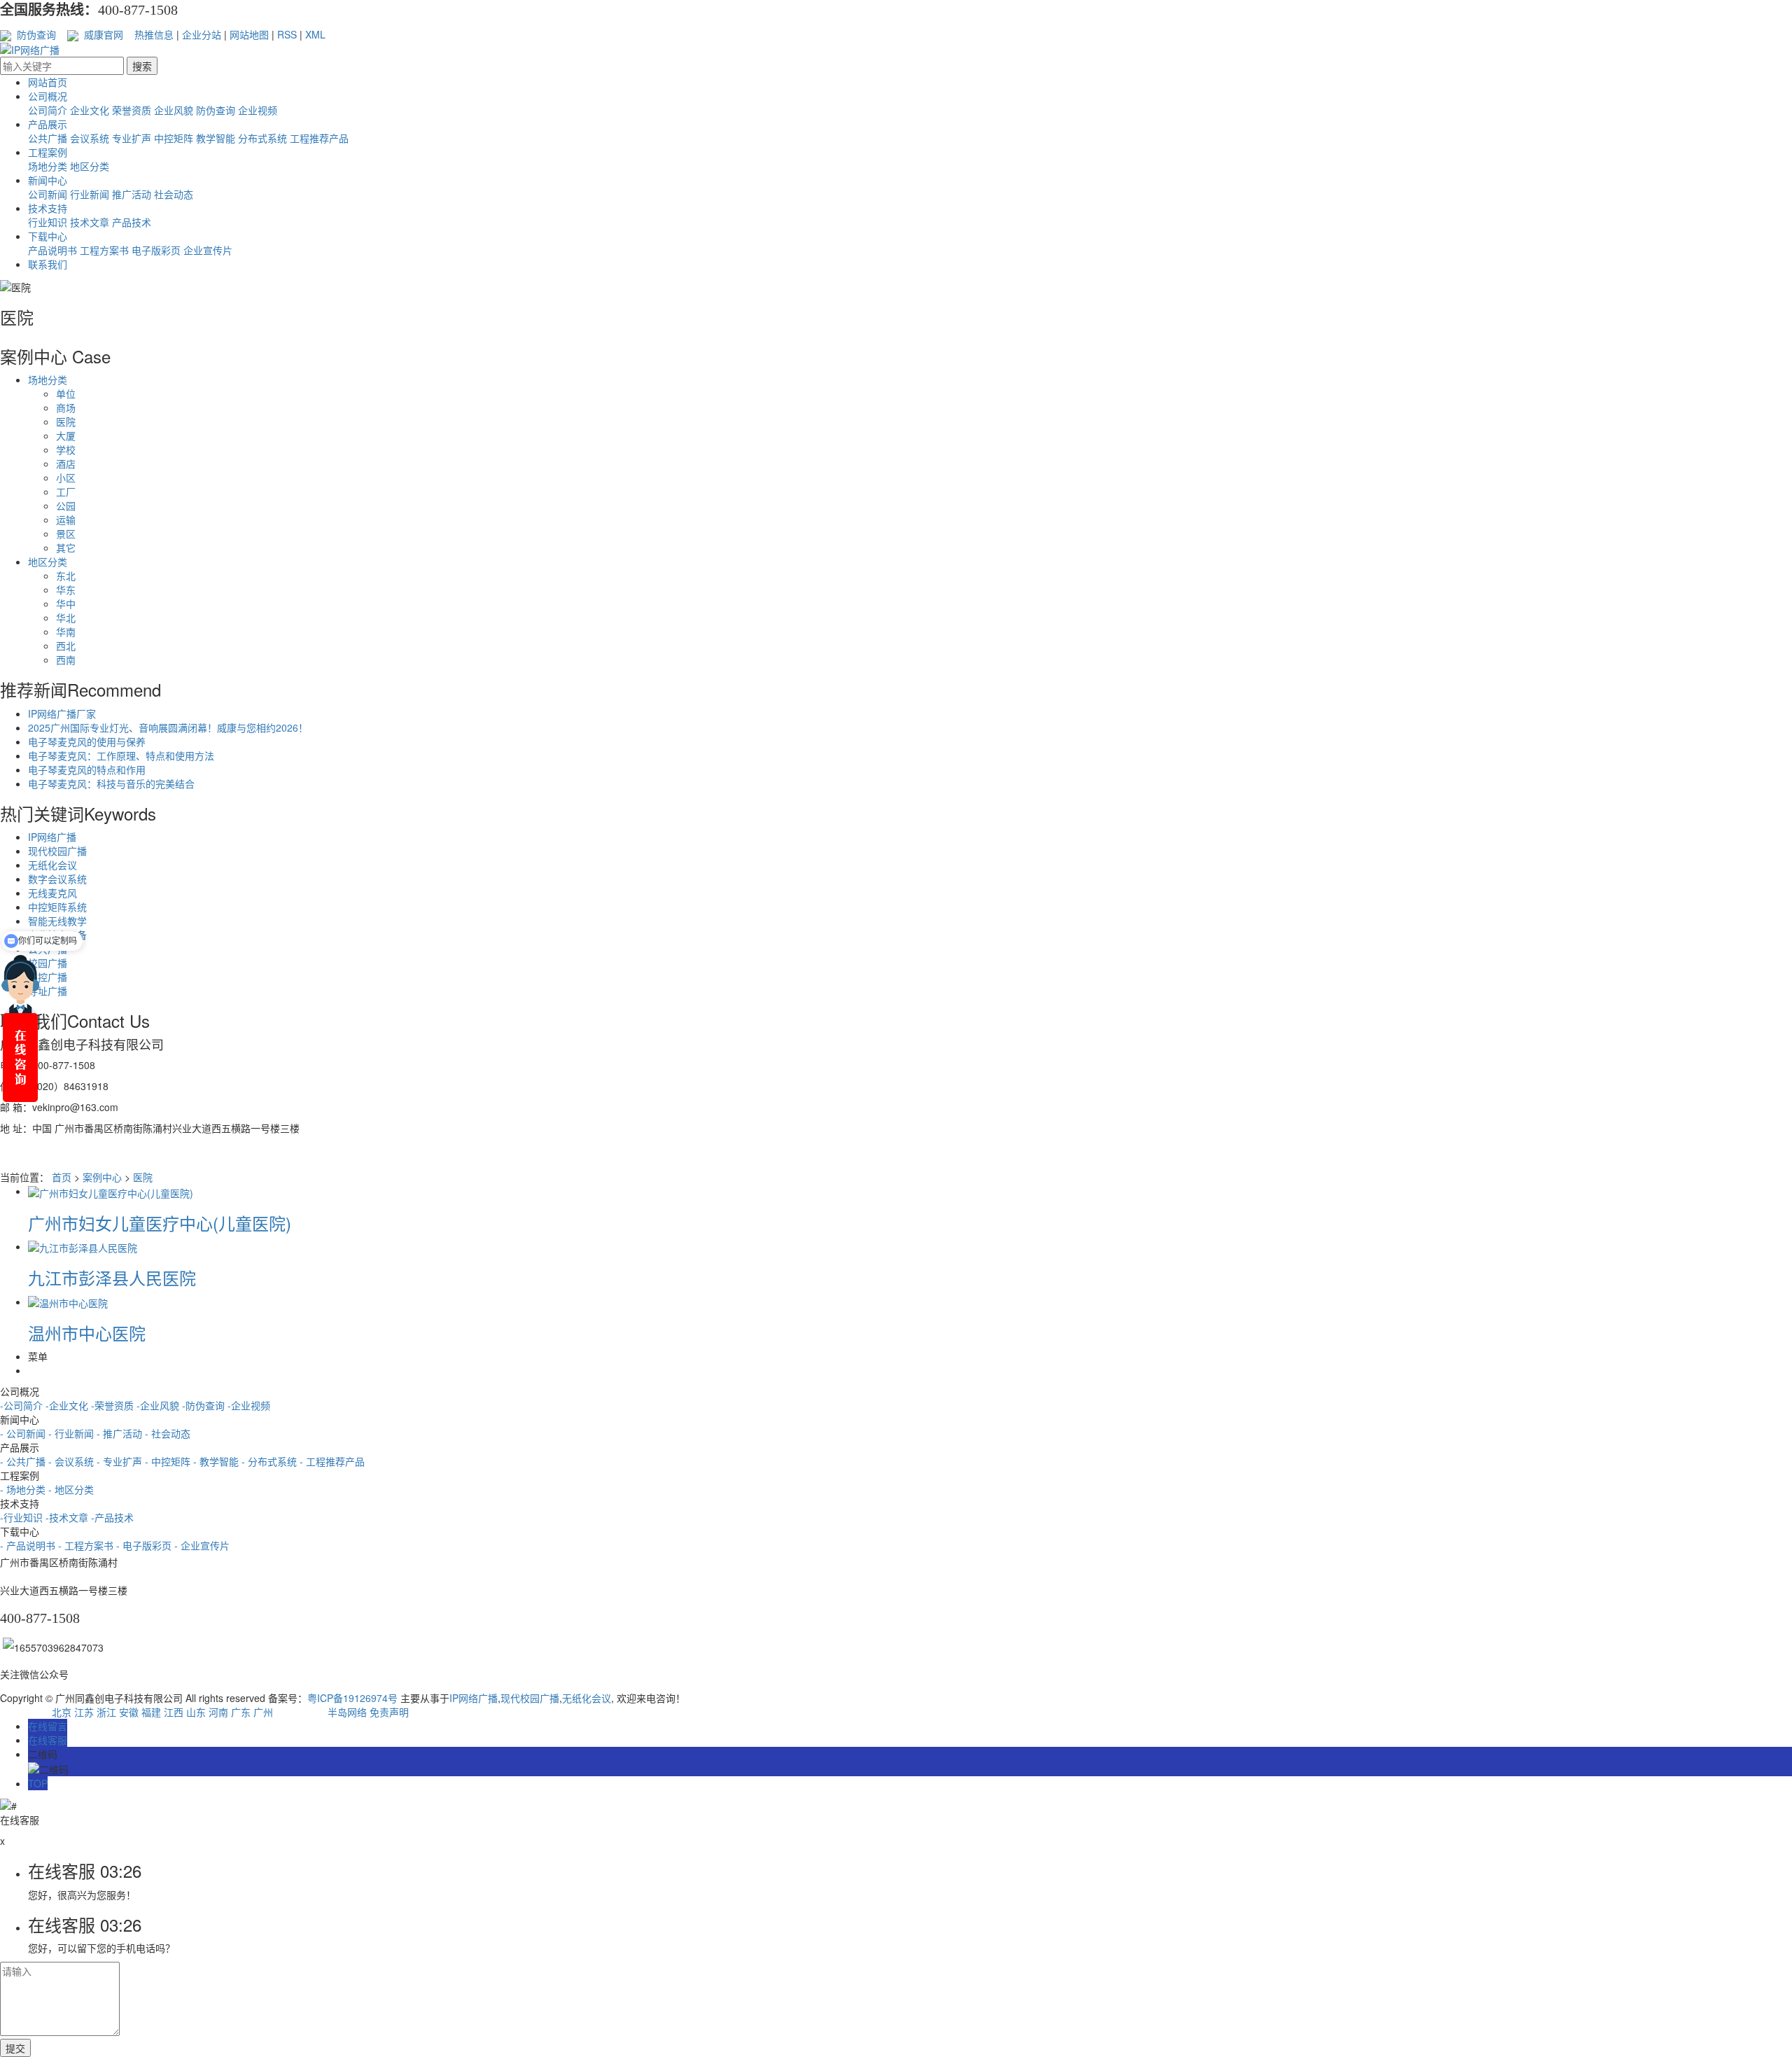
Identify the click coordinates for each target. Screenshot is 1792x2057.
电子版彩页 (156, 250)
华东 (66, 590)
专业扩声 (132, 138)
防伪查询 (35, 34)
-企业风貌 (158, 1405)
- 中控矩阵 (169, 1461)
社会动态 (174, 194)
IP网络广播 (52, 837)
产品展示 (48, 124)
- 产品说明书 (29, 1545)
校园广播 (48, 963)
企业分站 (202, 34)
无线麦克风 (52, 893)
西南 (66, 660)
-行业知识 (21, 1517)
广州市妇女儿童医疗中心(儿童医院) (160, 1223)
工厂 (66, 491)
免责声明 (389, 1712)
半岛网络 (347, 1712)
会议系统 (90, 138)
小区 (66, 477)
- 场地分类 (24, 1489)
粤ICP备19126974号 (352, 1698)
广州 (263, 1712)
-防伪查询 (203, 1405)
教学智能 (216, 138)
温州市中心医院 (87, 1333)
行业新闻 (90, 194)
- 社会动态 (168, 1433)
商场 (66, 407)
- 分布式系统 (271, 1461)
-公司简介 (21, 1405)
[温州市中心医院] (68, 1302)
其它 (66, 548)
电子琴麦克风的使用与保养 (87, 741)
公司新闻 (48, 194)
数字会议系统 (57, 879)
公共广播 (48, 138)
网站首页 (48, 82)
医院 (66, 421)
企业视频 (258, 110)
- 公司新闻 (24, 1433)
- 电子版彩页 (145, 1545)
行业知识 (48, 222)
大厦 (66, 435)
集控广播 (48, 977)
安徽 (129, 1712)
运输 (66, 520)
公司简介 (48, 110)
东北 (66, 576)
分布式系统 (262, 138)
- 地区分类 (71, 1489)
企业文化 (90, 110)
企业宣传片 (208, 250)
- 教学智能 (217, 1461)
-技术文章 (67, 1517)
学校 (66, 449)
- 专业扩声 (121, 1461)
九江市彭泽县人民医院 (112, 1277)
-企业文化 (67, 1405)
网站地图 (249, 34)
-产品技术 (112, 1517)
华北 (66, 618)
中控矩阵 (174, 138)
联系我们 (48, 264)
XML (315, 34)
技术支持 (48, 208)
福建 (151, 1712)
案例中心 (102, 1177)
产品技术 (132, 222)
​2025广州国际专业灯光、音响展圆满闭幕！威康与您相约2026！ (168, 727)
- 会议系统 (72, 1461)
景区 (66, 534)
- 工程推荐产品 (332, 1461)
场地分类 (48, 166)
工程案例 (48, 152)
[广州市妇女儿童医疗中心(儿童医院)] (111, 1191)
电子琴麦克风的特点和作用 (87, 769)
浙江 (106, 1712)
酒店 (66, 463)
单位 (66, 393)
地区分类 (90, 166)
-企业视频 (249, 1405)
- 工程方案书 (87, 1545)
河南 (218, 1712)
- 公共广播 (24, 1461)
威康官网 (102, 34)
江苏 (84, 1712)
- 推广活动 (121, 1433)
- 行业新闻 (72, 1433)
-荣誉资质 (112, 1405)
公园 (66, 505)
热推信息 (154, 34)
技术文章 (90, 222)
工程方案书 (104, 250)
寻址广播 (48, 991)
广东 (241, 1712)
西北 (66, 646)
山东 (196, 1712)
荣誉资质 (132, 110)
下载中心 (48, 236)
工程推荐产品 (319, 138)
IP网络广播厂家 (62, 713)
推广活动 (132, 194)
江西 (174, 1712)
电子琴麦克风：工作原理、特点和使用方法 (121, 755)
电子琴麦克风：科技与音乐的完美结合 (111, 783)
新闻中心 (48, 180)
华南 (66, 632)
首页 (62, 1177)
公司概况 (48, 96)
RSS (287, 34)
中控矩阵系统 (57, 907)
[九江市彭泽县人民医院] (83, 1246)
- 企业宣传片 (202, 1545)
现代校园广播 (57, 851)
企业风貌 (174, 110)
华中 (66, 604)
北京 (62, 1712)
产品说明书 (52, 250)
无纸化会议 (52, 865)
